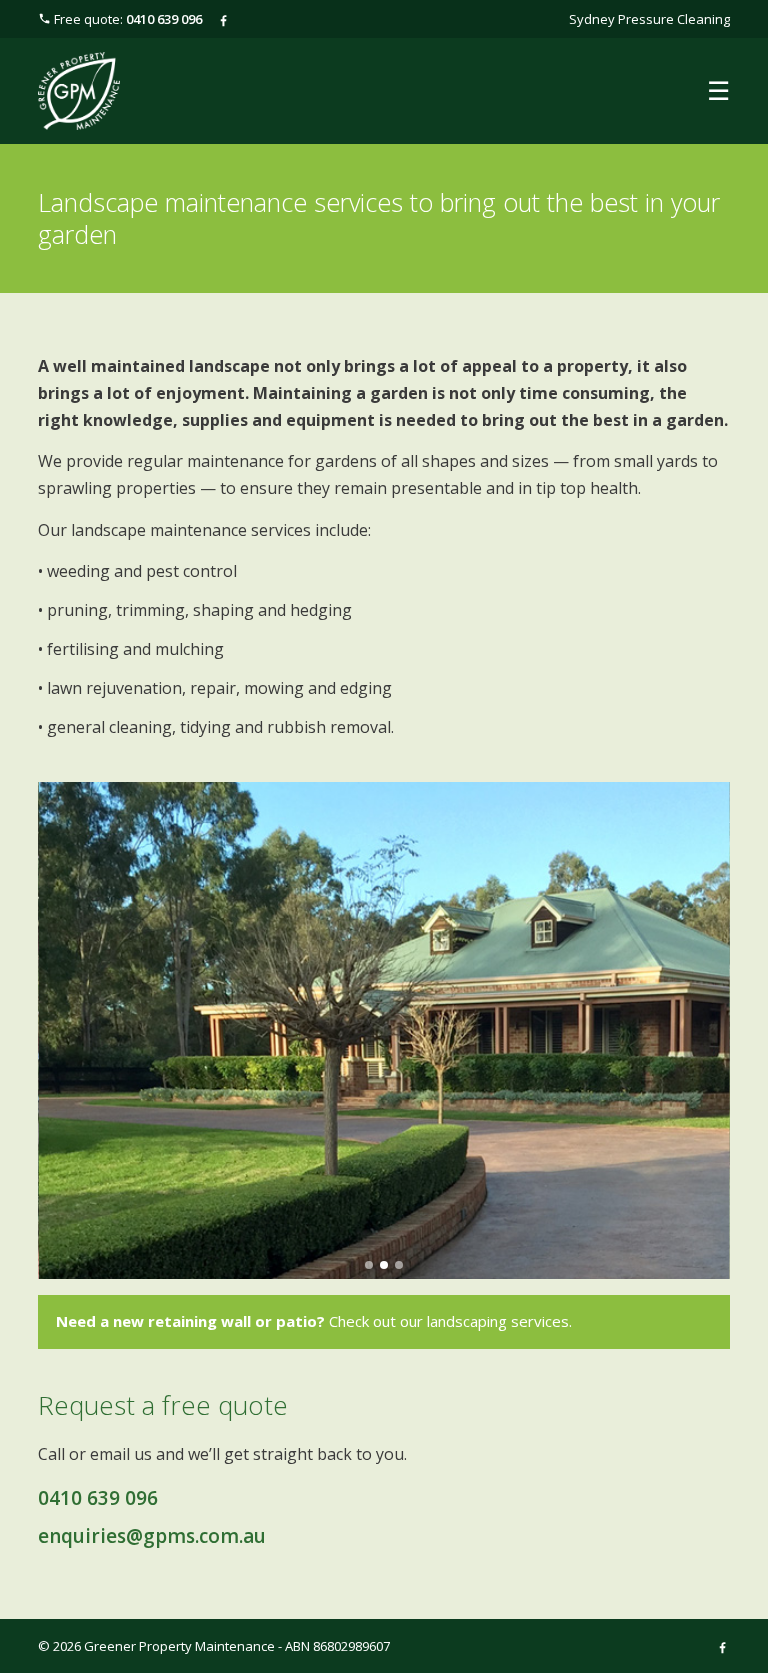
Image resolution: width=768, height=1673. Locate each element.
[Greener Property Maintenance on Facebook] (223, 19)
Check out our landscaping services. (314, 1321)
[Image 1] (369, 1265)
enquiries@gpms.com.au (152, 1536)
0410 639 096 (98, 1498)
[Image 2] (384, 1265)
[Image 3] (399, 1265)
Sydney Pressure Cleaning (649, 19)
